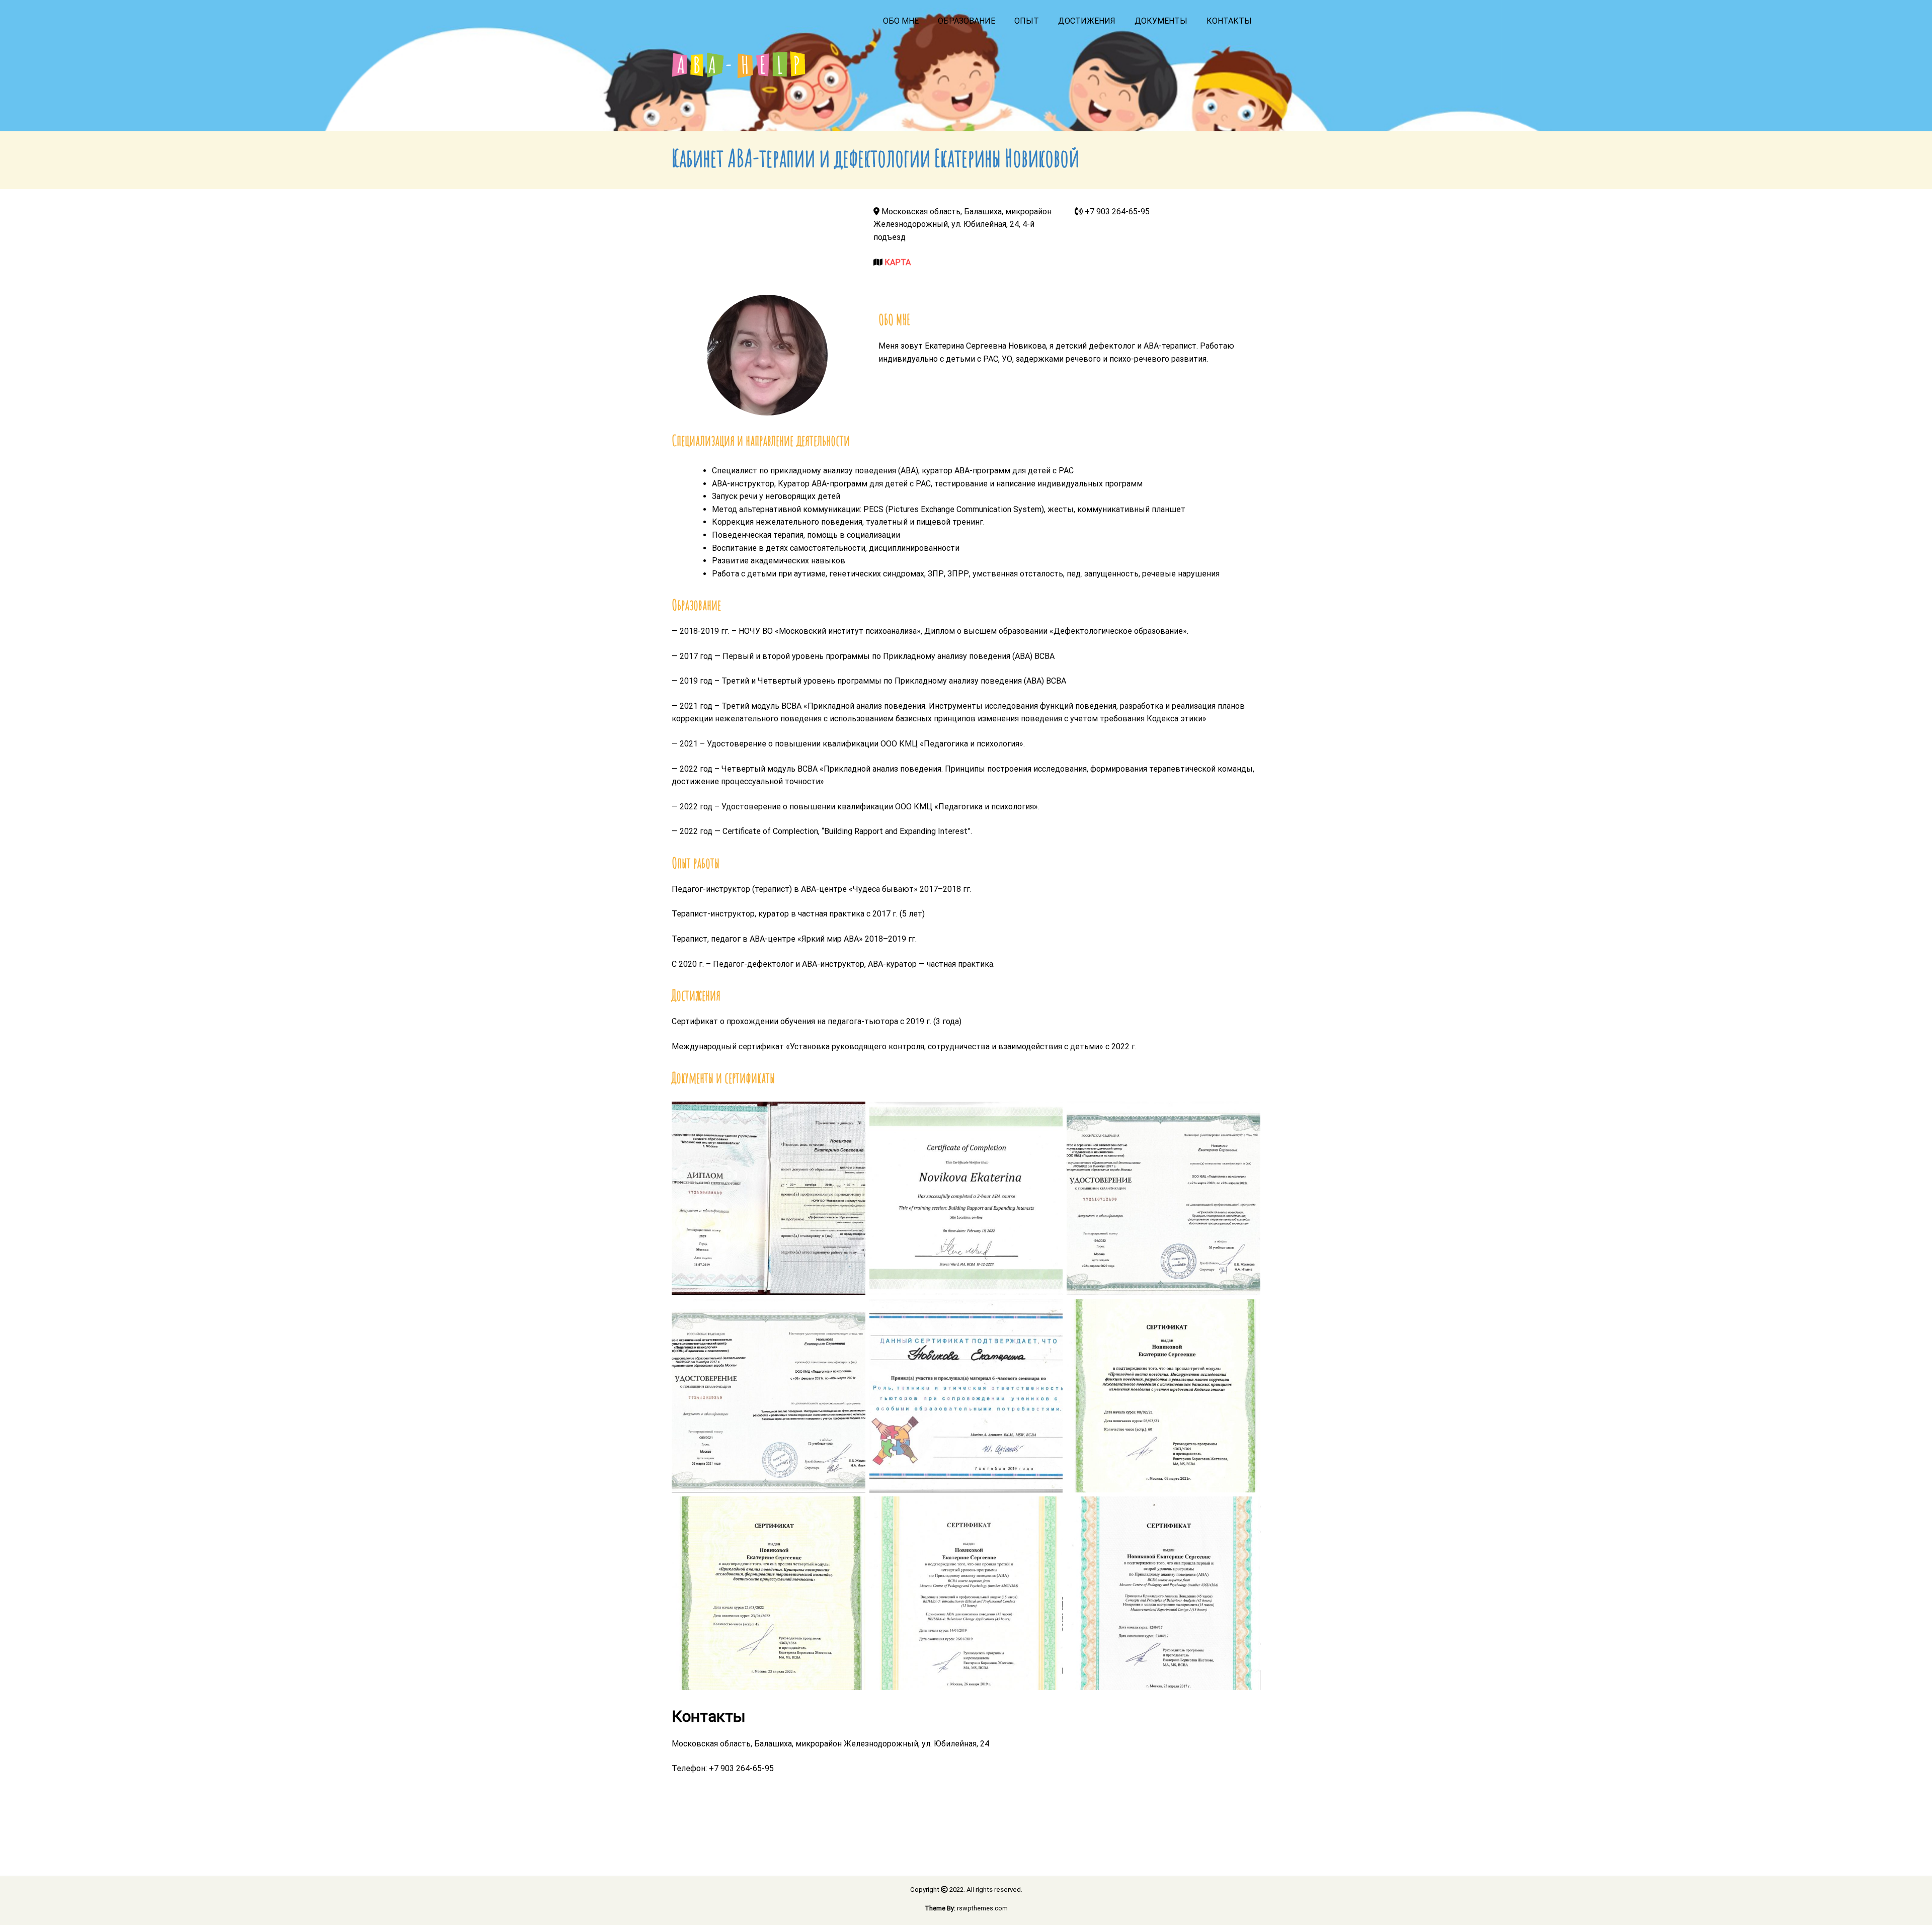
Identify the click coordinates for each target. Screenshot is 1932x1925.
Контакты (1229, 21)
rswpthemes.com (982, 1908)
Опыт (1027, 21)
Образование (967, 21)
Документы (1161, 21)
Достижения (1087, 21)
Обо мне (901, 21)
